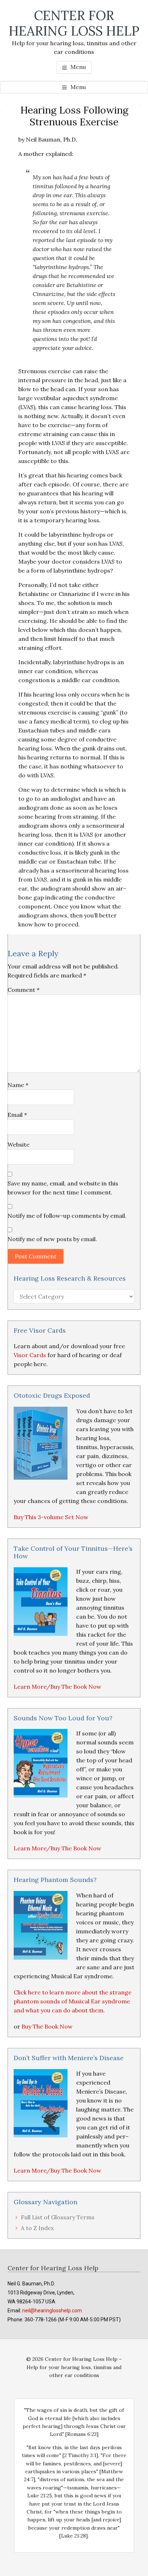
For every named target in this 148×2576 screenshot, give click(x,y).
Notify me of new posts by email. (52, 1239)
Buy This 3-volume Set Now (51, 1517)
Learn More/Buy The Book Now (57, 1687)
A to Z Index (37, 2228)
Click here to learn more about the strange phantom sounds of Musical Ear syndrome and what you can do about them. (73, 2001)
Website (18, 1144)
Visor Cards (30, 1355)
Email (17, 1115)
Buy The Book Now (47, 2026)
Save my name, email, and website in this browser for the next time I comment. (63, 1188)
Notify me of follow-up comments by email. (67, 1216)
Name (18, 1085)
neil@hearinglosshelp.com (52, 2311)
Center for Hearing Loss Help (74, 23)
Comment (24, 990)
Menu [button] (78, 67)
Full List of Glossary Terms (58, 2217)
